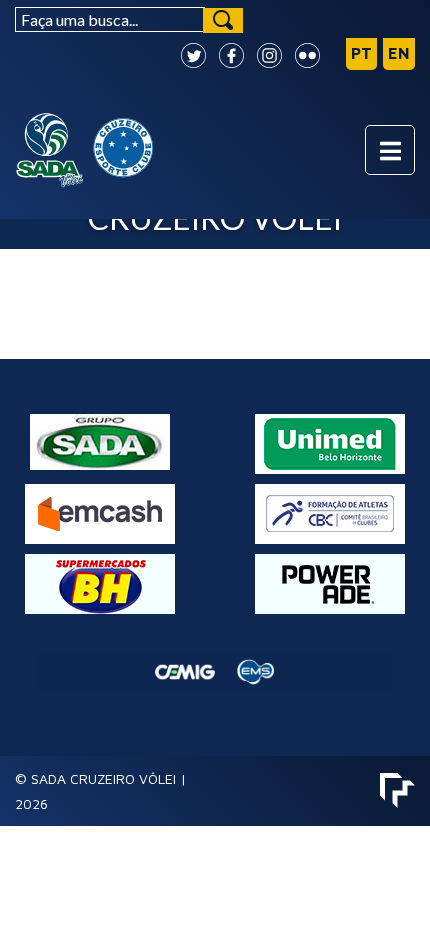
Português (361, 54)
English (399, 54)
